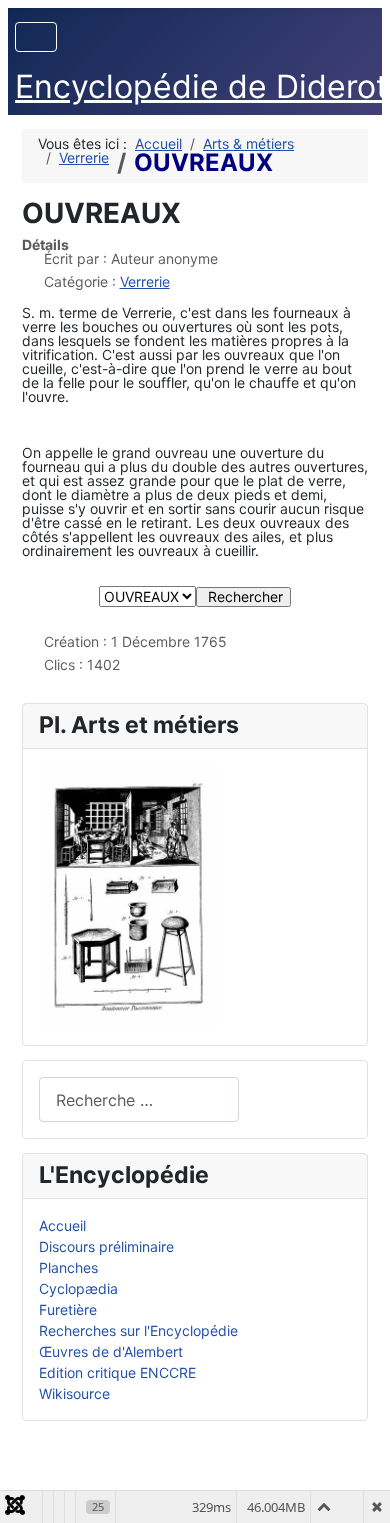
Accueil (62, 1225)
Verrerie (145, 281)
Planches (68, 1267)
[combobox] (139, 1099)
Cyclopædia (78, 1288)
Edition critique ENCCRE (117, 1372)
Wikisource (74, 1393)
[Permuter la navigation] (36, 37)
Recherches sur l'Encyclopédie (138, 1330)
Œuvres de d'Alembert (111, 1351)
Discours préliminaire (106, 1246)
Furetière (68, 1309)
